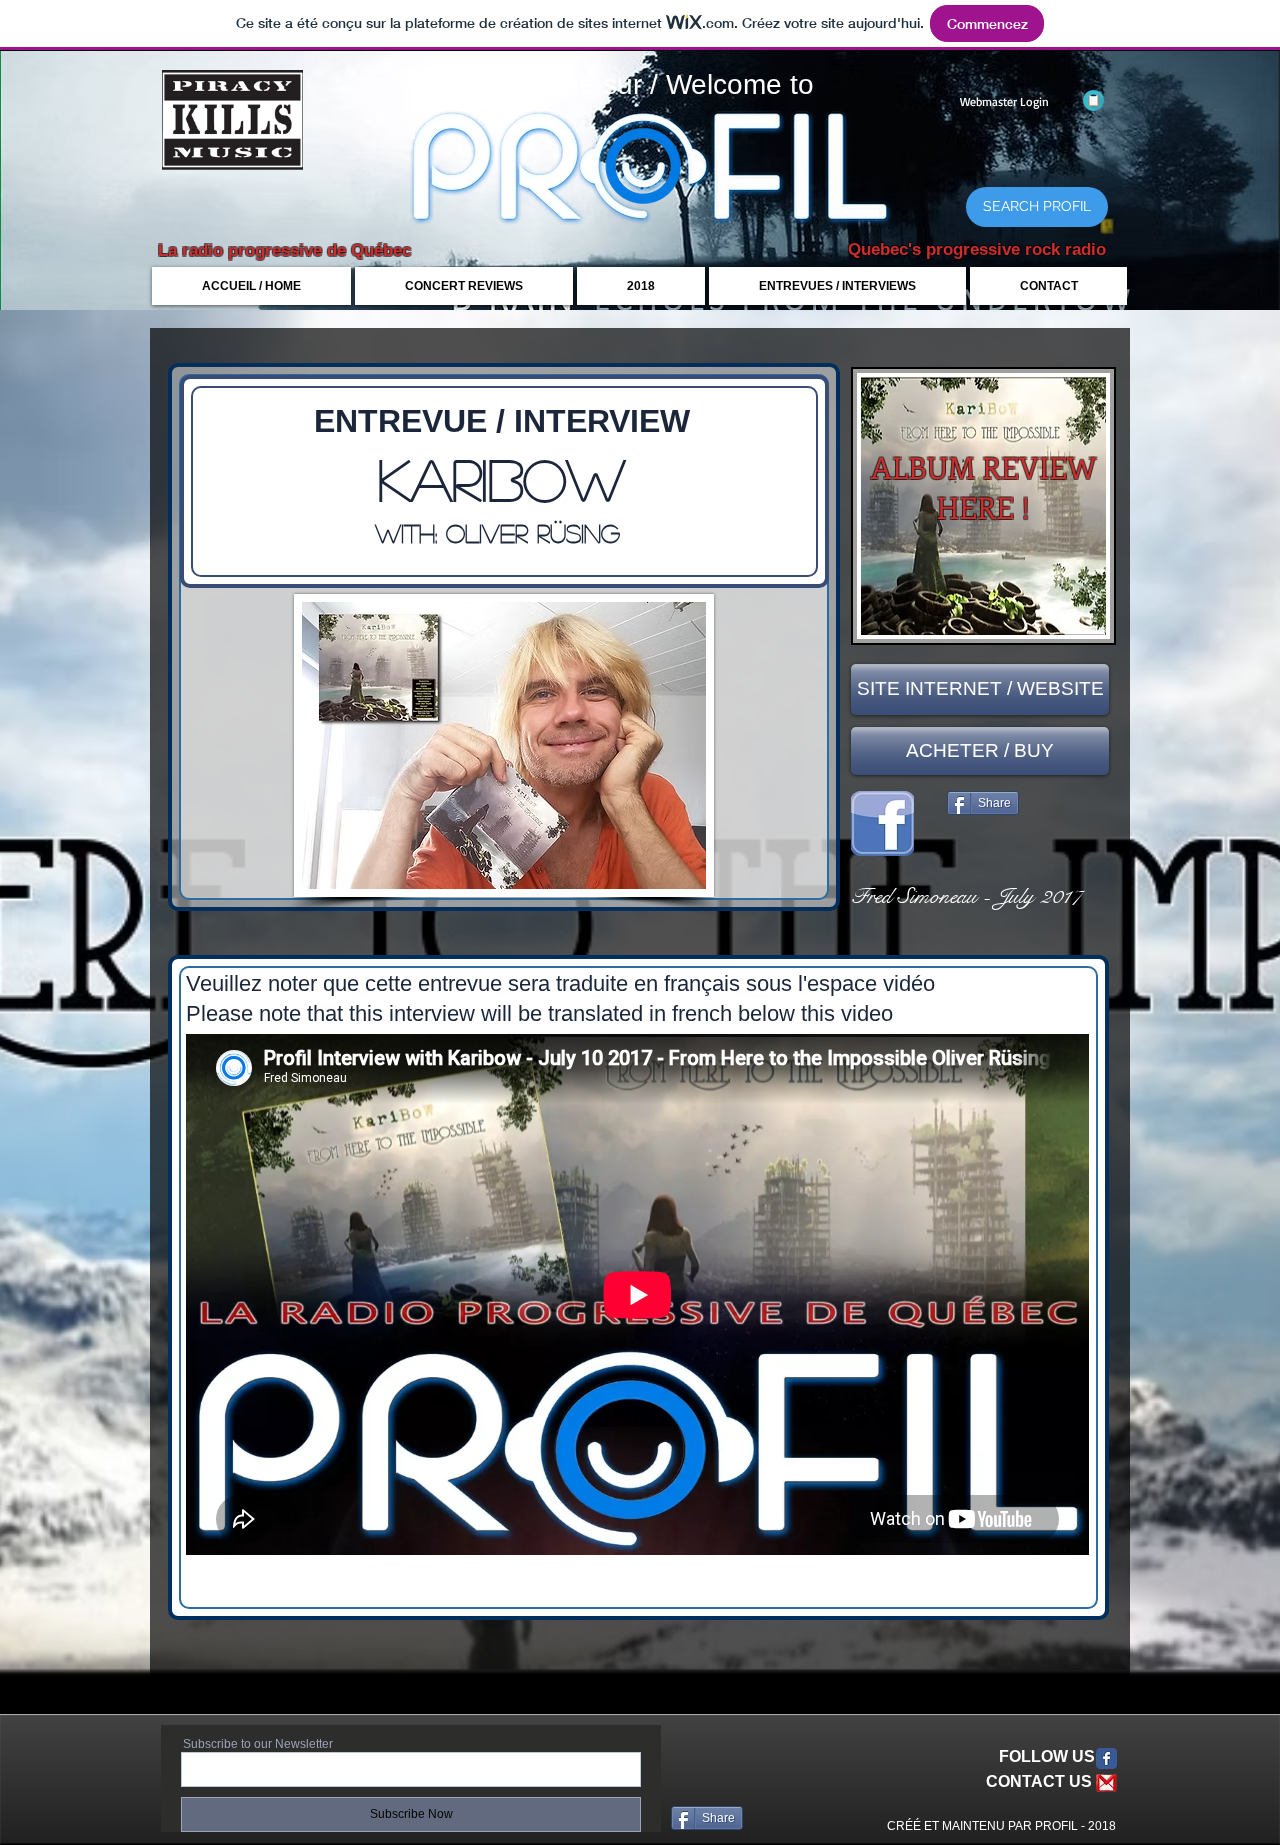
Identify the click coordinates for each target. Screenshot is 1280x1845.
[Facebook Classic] (1106, 1758)
